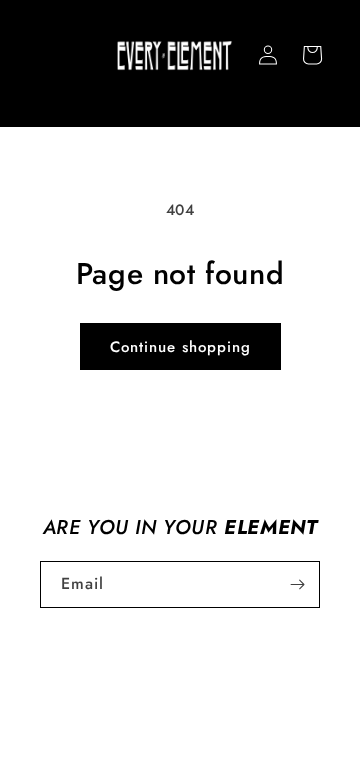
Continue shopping (180, 347)
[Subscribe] (297, 584)
